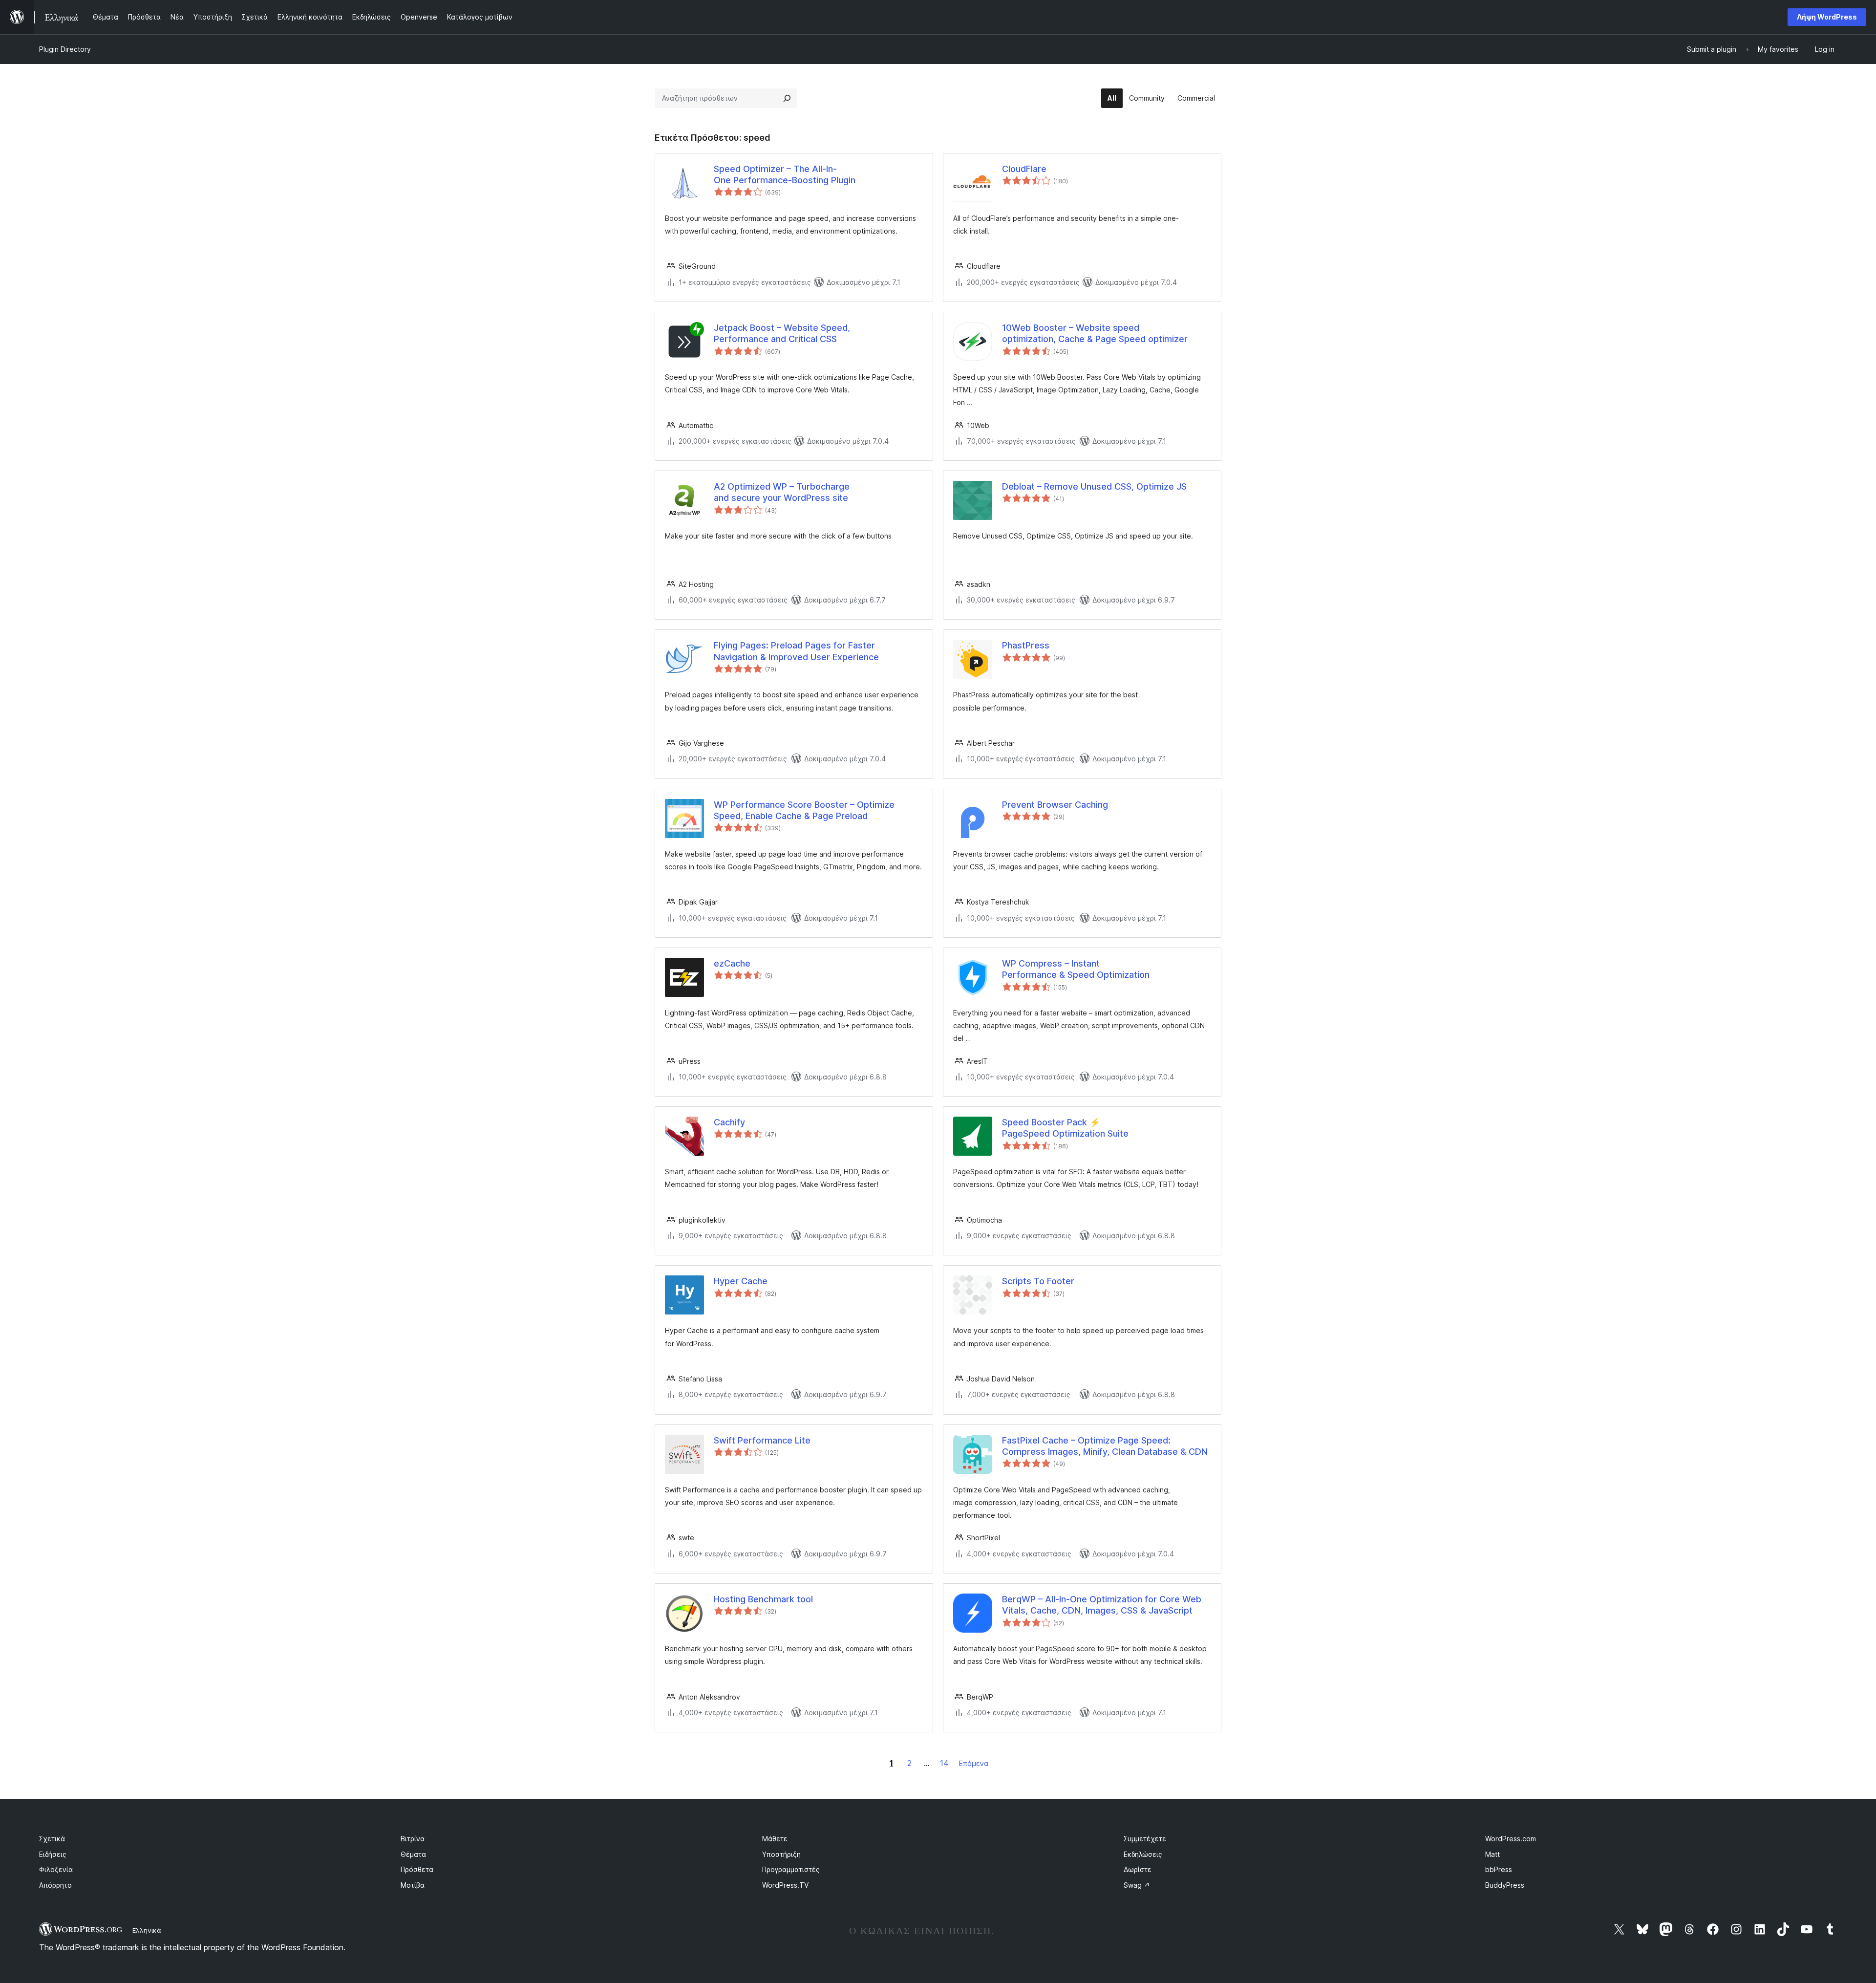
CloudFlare (1024, 169)
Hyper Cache (741, 1281)
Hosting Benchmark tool (763, 1599)
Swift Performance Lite (762, 1440)
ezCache (732, 963)
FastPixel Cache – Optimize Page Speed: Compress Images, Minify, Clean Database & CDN (1105, 1446)
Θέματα (413, 1854)
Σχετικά (52, 1839)
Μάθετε (775, 1839)
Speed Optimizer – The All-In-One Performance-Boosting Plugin (785, 174)
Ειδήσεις (53, 1854)
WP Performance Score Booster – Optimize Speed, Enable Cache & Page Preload (804, 810)
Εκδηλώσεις (1143, 1854)
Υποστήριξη (781, 1854)
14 (944, 1763)
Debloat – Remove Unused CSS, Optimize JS (1094, 486)
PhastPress (1026, 645)
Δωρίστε (1138, 1869)
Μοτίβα (413, 1885)
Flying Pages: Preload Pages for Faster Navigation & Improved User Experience (796, 651)
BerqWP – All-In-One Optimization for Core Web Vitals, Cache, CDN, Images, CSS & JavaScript (1102, 1605)
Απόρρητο (55, 1885)
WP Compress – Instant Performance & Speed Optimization (1076, 969)
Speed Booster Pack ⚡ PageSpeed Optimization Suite (1065, 1128)
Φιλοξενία (56, 1869)
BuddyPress (1505, 1885)
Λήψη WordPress (1827, 17)
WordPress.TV (785, 1885)
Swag (1137, 1885)
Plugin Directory (65, 49)
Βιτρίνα (413, 1839)
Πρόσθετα (417, 1869)
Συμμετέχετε (1145, 1839)
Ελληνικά (147, 1930)
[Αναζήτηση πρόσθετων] (787, 98)
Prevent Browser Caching (1055, 805)
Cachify (729, 1122)
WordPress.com (1511, 1839)
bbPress (1499, 1869)
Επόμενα (974, 1763)
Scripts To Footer (1038, 1281)
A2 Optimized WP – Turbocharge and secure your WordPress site (782, 492)
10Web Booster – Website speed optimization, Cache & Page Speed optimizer (1095, 333)
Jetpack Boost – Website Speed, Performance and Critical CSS (782, 333)
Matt (1492, 1854)
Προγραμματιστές (791, 1869)
